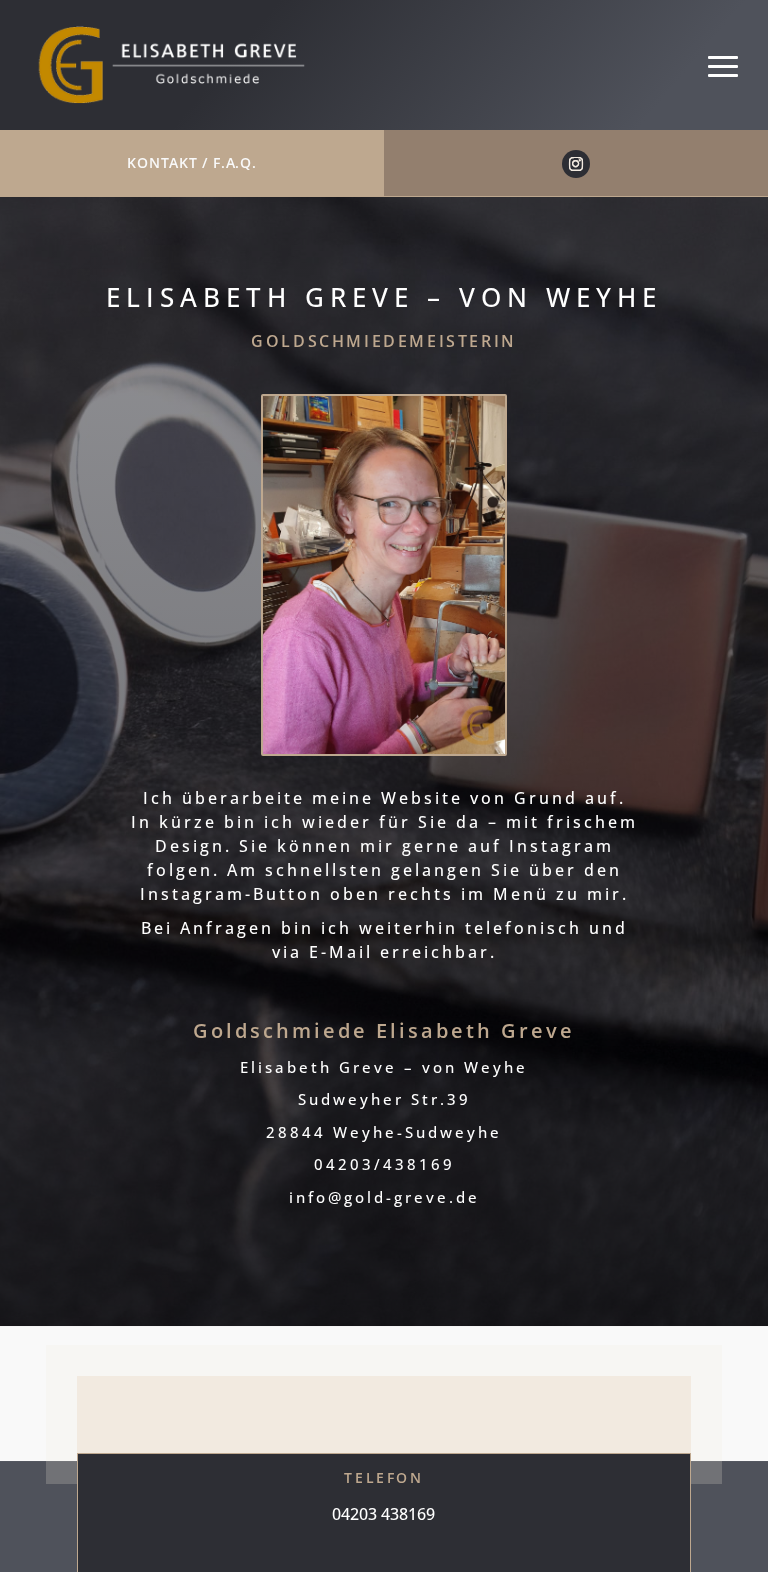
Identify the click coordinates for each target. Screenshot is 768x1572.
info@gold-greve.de (384, 1197)
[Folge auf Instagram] (576, 164)
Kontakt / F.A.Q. (191, 162)
